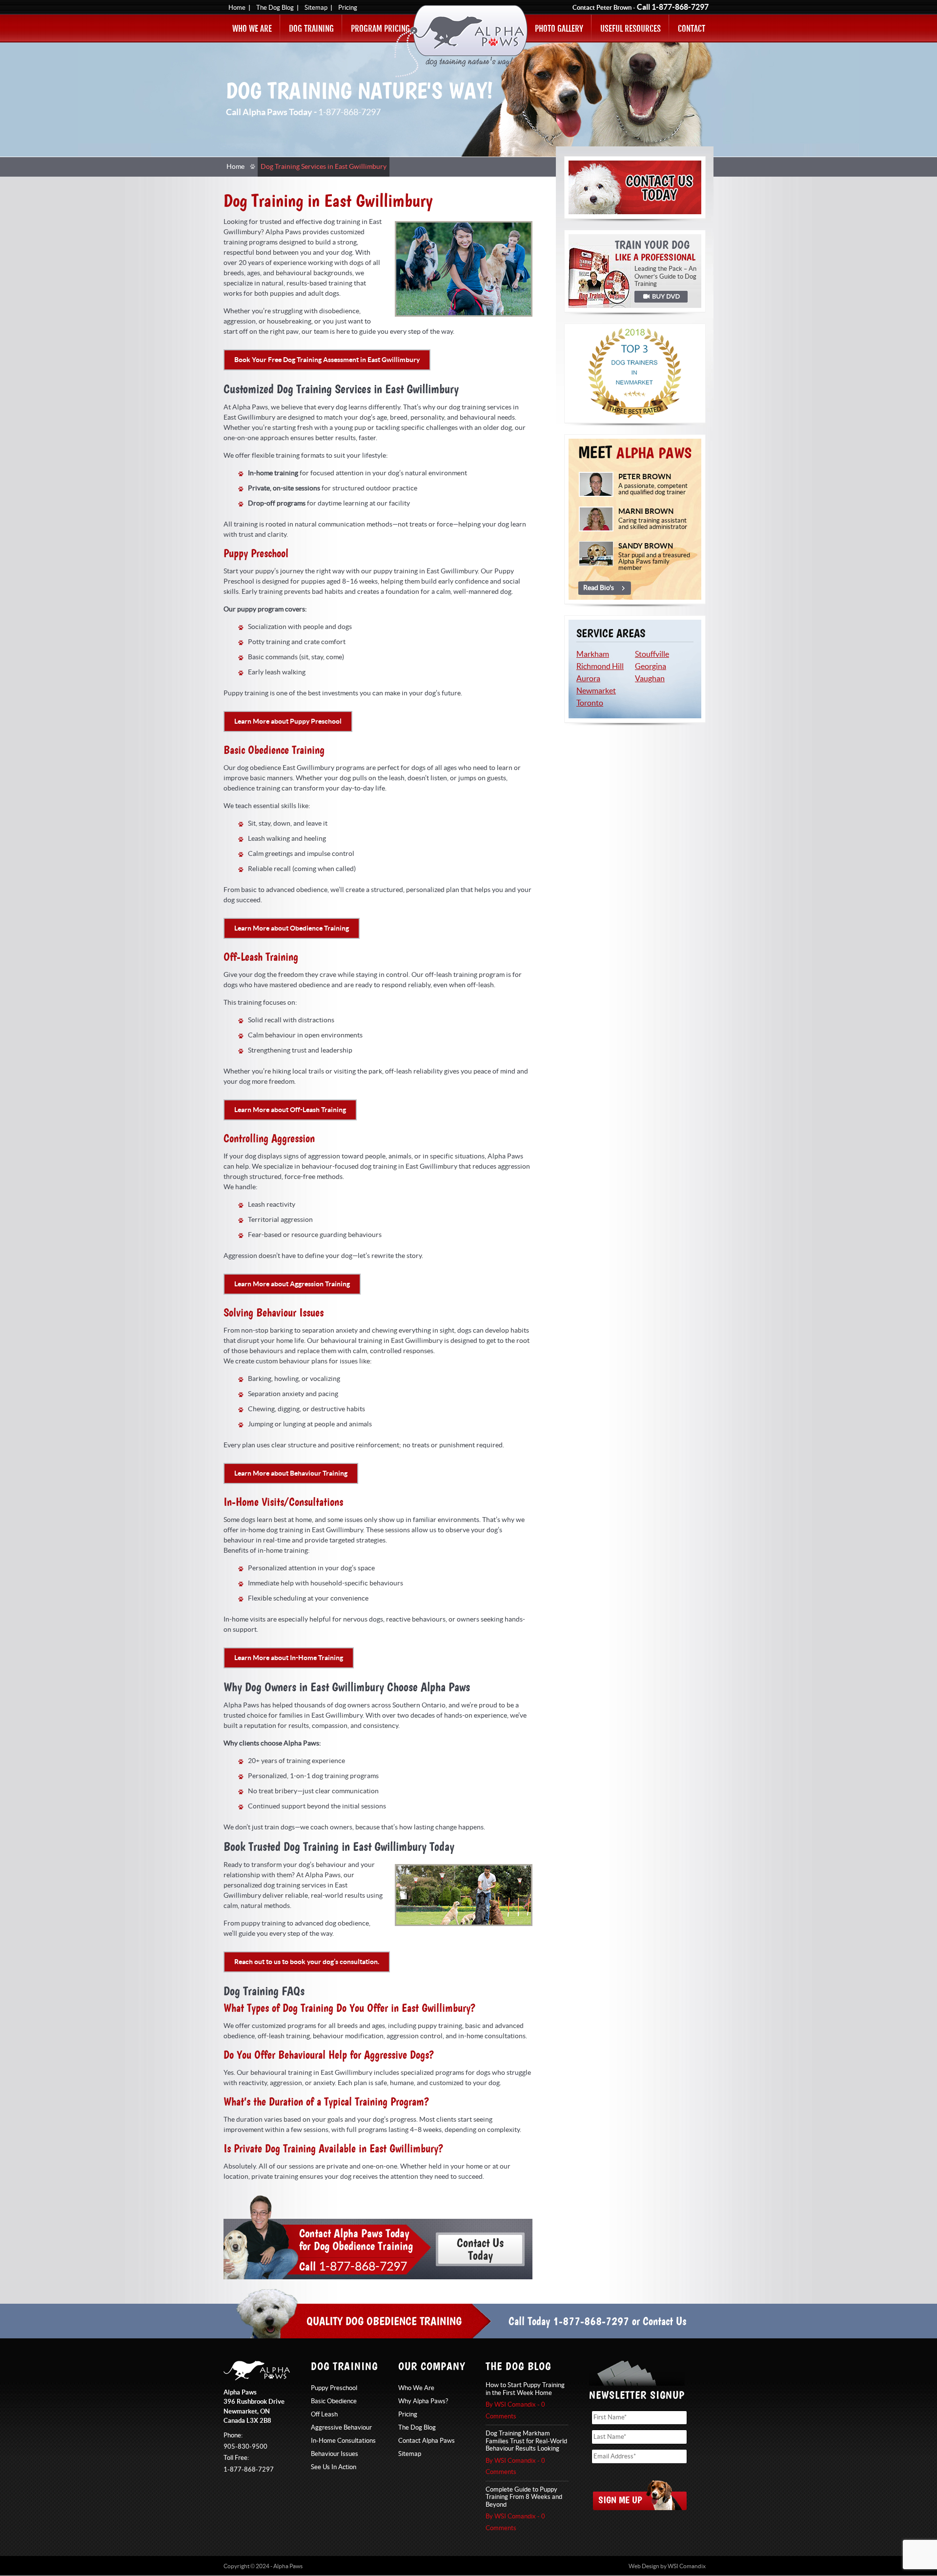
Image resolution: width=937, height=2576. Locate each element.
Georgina (651, 667)
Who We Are (252, 29)
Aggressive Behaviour (341, 2428)
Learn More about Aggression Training (292, 1284)
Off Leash (324, 2414)
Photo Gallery (559, 29)
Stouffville (652, 654)
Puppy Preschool (334, 2388)
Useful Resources (631, 29)
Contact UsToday (480, 2249)
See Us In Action (334, 2467)
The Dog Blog (275, 8)
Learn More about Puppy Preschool (288, 721)
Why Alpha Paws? (423, 2401)
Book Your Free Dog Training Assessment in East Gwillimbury (327, 360)
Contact (692, 29)
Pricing (348, 8)
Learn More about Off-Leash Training (290, 1110)
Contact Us (664, 2321)
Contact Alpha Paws (427, 2441)
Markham (593, 654)
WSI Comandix (687, 2566)
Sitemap (316, 8)
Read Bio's (599, 588)
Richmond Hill (600, 667)
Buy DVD (661, 297)
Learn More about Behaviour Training (291, 1473)
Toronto (590, 703)
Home (237, 8)
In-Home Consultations (343, 2441)
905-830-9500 (245, 2447)
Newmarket (596, 691)
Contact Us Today (635, 187)
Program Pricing (380, 29)
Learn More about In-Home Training (289, 1658)
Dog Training (311, 29)
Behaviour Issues (335, 2454)
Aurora (588, 679)
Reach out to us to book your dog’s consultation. (307, 1962)
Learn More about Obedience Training (292, 928)
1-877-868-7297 (680, 7)
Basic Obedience (334, 2401)
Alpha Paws (461, 41)
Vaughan (650, 679)
